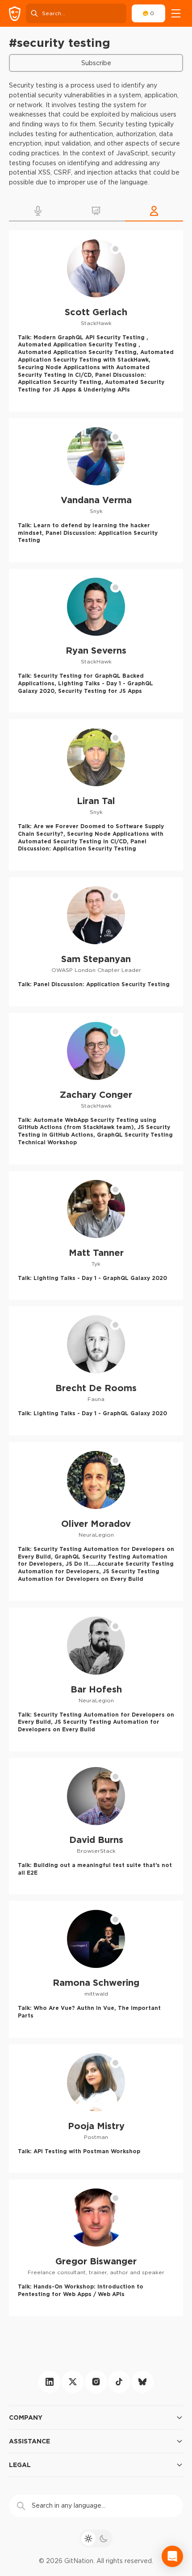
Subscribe (96, 63)
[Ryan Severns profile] (96, 641)
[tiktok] (119, 2382)
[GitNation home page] (15, 14)
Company (26, 2417)
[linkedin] (50, 2382)
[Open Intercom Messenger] (172, 2556)
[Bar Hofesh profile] (96, 1680)
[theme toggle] (96, 2538)
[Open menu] (176, 13)
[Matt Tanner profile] (96, 1236)
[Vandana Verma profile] (96, 490)
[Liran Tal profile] (96, 795)
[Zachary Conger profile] (96, 1089)
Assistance (29, 2441)
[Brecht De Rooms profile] (96, 1371)
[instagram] (96, 2382)
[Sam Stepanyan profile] (96, 942)
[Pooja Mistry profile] (96, 2109)
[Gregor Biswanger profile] (96, 2248)
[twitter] (73, 2382)
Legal (20, 2465)
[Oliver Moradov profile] (96, 1521)
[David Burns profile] (96, 1826)
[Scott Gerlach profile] (96, 321)
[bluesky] (142, 2382)
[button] (38, 211)
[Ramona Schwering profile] (96, 1969)
